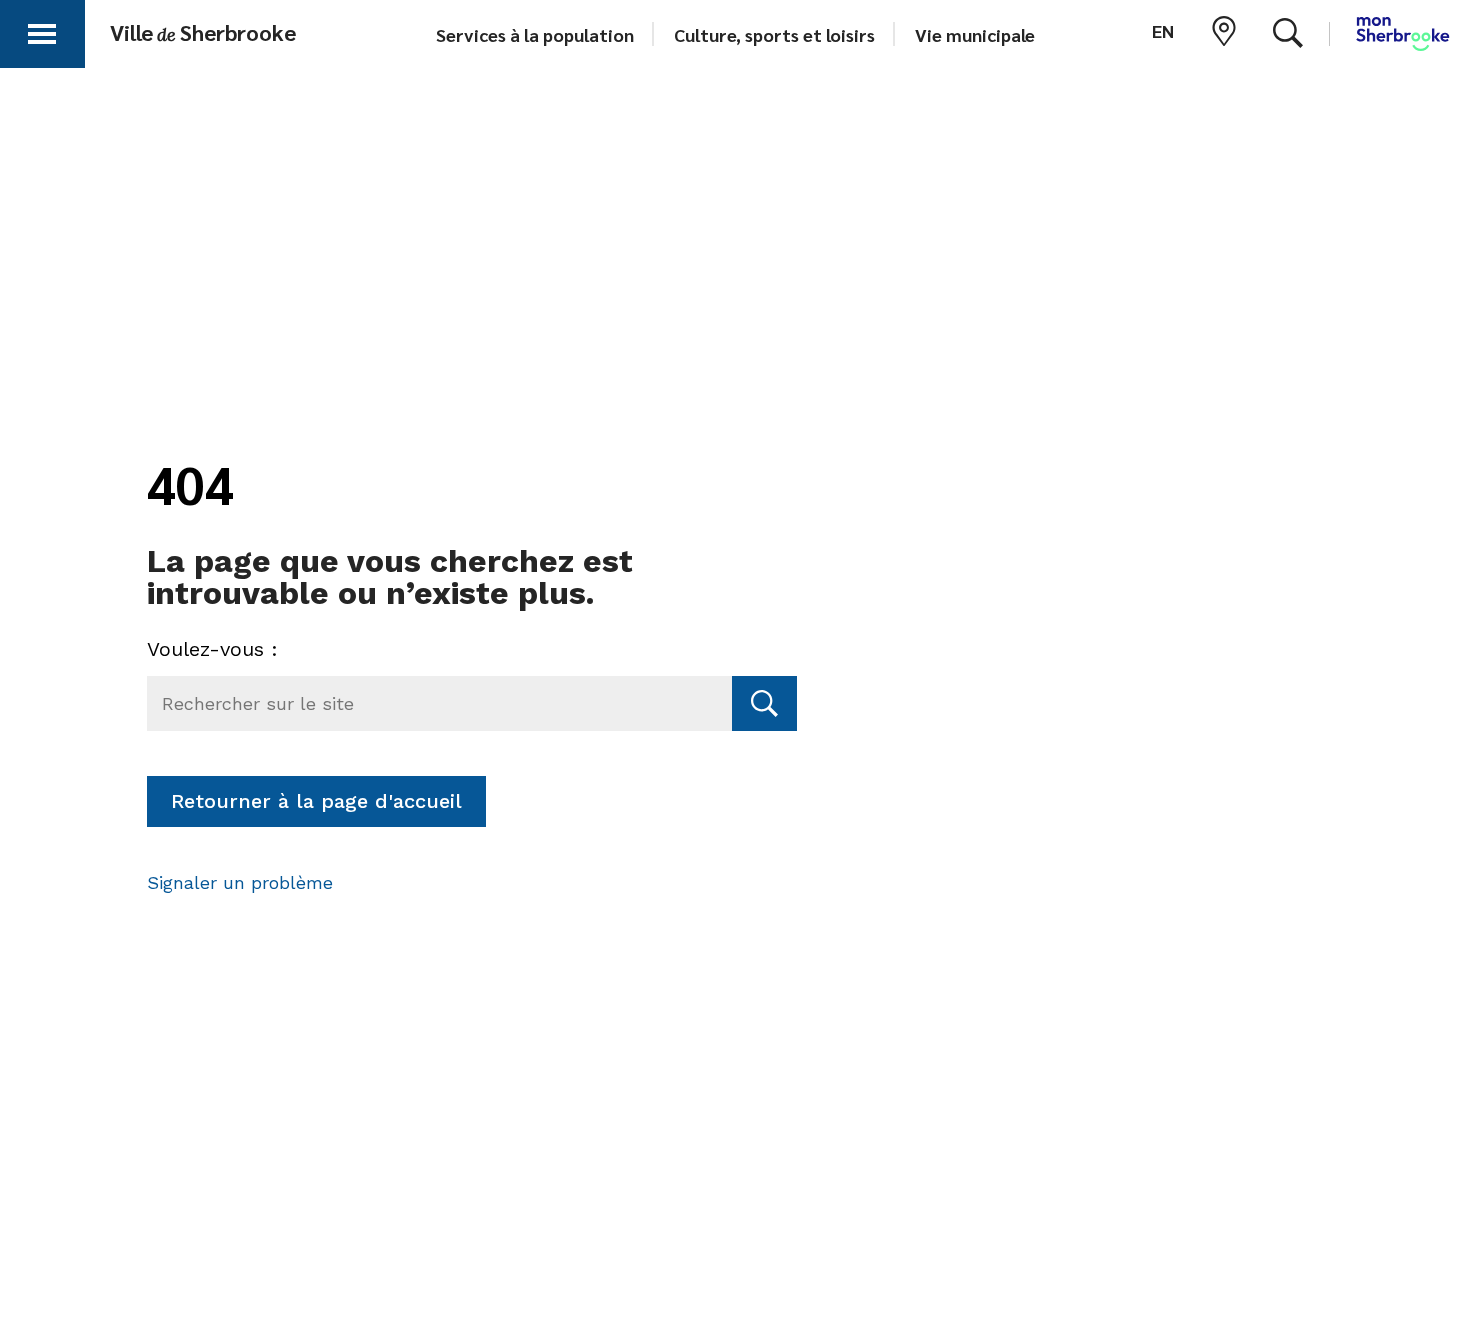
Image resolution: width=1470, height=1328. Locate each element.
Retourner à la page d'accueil (316, 801)
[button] (42, 30)
